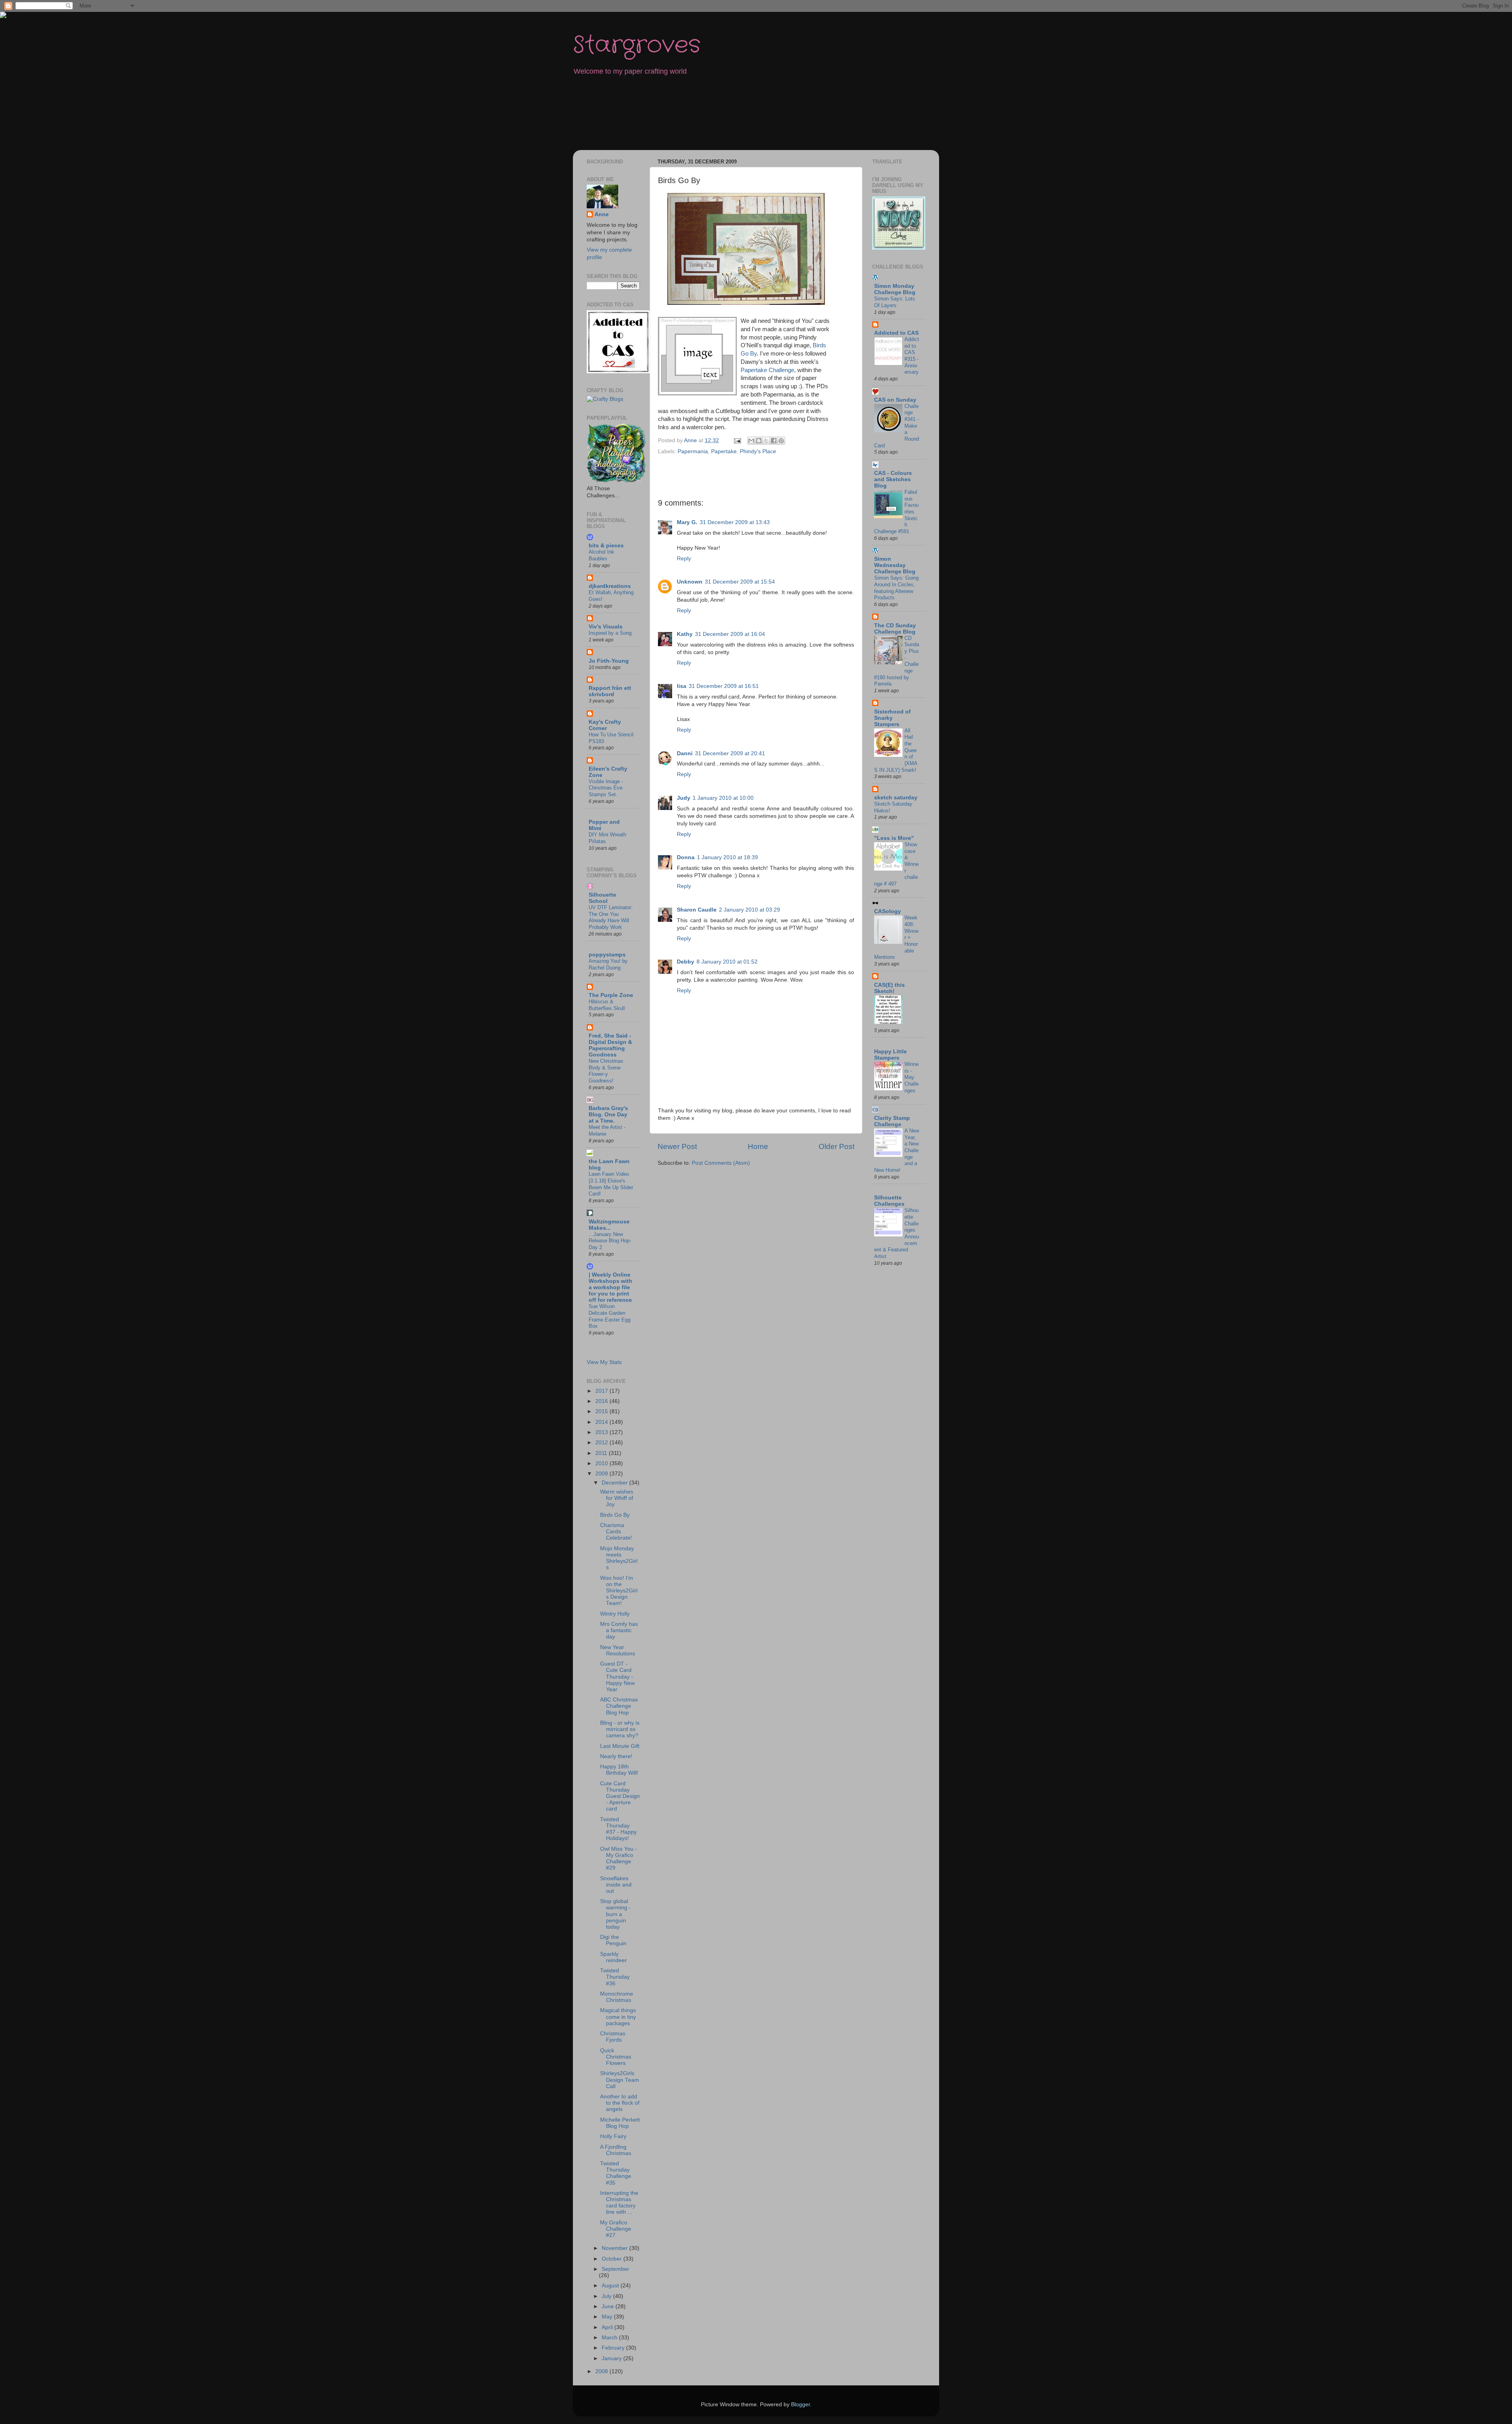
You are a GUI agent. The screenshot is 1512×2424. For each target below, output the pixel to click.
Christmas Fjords (613, 2037)
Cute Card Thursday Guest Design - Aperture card (620, 1796)
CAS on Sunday (895, 400)
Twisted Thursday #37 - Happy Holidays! (618, 1829)
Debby (686, 962)
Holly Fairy (613, 2136)
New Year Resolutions (618, 1650)
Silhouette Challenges (889, 1201)
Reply (684, 559)
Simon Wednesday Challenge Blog (895, 565)
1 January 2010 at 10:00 (723, 798)
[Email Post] (737, 440)
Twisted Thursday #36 (615, 1977)
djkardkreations (610, 586)
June (609, 2306)
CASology (888, 911)
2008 (602, 2371)
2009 (602, 1474)
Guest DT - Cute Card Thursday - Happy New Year (617, 1677)
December (615, 1483)
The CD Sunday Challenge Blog (895, 629)
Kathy (685, 634)
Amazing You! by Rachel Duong (608, 964)
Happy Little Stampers (890, 1055)
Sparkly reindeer (613, 1957)
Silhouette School (602, 898)
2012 (602, 1443)
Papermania (693, 451)
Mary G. (687, 522)
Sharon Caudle (697, 910)
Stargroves (637, 45)
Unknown (690, 582)
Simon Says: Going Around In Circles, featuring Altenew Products (896, 588)
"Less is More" (894, 838)
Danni (685, 753)
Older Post (837, 1146)
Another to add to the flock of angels (620, 2103)
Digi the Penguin (613, 1940)
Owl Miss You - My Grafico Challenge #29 (619, 1859)
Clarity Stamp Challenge (892, 1121)
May (608, 2317)
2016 (602, 1401)
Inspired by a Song (610, 633)
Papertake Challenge (767, 370)
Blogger (800, 2405)
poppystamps (607, 955)
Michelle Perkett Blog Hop (620, 2123)
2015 (602, 1411)
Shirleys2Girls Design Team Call (620, 2080)
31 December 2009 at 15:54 (740, 582)
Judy (684, 798)
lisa (682, 686)
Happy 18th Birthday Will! (619, 1770)
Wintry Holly (615, 1614)
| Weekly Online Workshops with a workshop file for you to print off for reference (611, 1287)
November (615, 2248)
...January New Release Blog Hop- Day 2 (610, 1241)
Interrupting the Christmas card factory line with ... (619, 2203)
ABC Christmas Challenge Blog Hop (619, 1706)
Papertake (724, 451)
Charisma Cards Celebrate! (616, 1532)
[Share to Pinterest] (781, 441)
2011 (602, 1453)
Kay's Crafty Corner (605, 725)
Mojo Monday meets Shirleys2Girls (619, 1558)
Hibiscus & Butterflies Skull (607, 1005)
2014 (602, 1422)
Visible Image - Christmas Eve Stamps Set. (606, 788)
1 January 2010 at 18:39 (727, 857)
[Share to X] (766, 441)
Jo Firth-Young (609, 661)
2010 (602, 1463)
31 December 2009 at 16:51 (724, 686)
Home (758, 1146)
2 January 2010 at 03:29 (750, 910)
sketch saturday (896, 798)
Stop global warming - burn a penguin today (615, 1914)
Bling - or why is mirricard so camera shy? (620, 1729)
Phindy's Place (758, 451)
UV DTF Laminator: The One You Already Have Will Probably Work (611, 917)
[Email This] (751, 441)
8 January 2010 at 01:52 (727, 962)
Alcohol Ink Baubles (601, 555)
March (610, 2338)
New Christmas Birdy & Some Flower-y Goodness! (606, 1071)
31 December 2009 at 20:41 (730, 753)
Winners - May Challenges (912, 1077)
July (607, 2296)
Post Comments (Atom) (721, 1163)
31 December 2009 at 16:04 (730, 634)
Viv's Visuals (606, 627)
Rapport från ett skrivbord (610, 691)
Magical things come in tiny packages (618, 2017)
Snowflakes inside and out (616, 1885)
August (611, 2286)
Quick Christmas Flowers (616, 2057)
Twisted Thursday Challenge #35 (616, 2173)
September (615, 2269)
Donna (686, 857)
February (614, 2348)
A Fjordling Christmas (616, 2150)
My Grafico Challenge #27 (616, 2229)
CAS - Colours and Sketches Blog (893, 479)
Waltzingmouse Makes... (609, 1225)
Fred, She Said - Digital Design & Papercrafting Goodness (610, 1045)
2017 (602, 1391)
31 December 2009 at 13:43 (735, 522)
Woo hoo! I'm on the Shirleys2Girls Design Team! (619, 1591)
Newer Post (677, 1146)
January (612, 2358)
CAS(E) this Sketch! (889, 988)
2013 (602, 1432)
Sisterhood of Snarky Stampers (892, 718)
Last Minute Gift (620, 1746)
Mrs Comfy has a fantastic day (619, 1630)
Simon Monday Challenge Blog (895, 289)
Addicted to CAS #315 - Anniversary (912, 356)
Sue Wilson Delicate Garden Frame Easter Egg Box (610, 1316)
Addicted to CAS (896, 333)
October (612, 2259)
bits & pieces (606, 546)
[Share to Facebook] (774, 441)
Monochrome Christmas (617, 1997)
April (608, 2327)
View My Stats (604, 1362)
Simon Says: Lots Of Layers (895, 302)
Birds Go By (615, 1515)
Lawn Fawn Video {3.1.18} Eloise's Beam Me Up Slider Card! (611, 1184)
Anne (602, 214)
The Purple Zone (611, 995)
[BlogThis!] (759, 441)
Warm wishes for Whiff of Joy (617, 1498)
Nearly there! (616, 1756)
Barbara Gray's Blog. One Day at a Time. (608, 1115)
